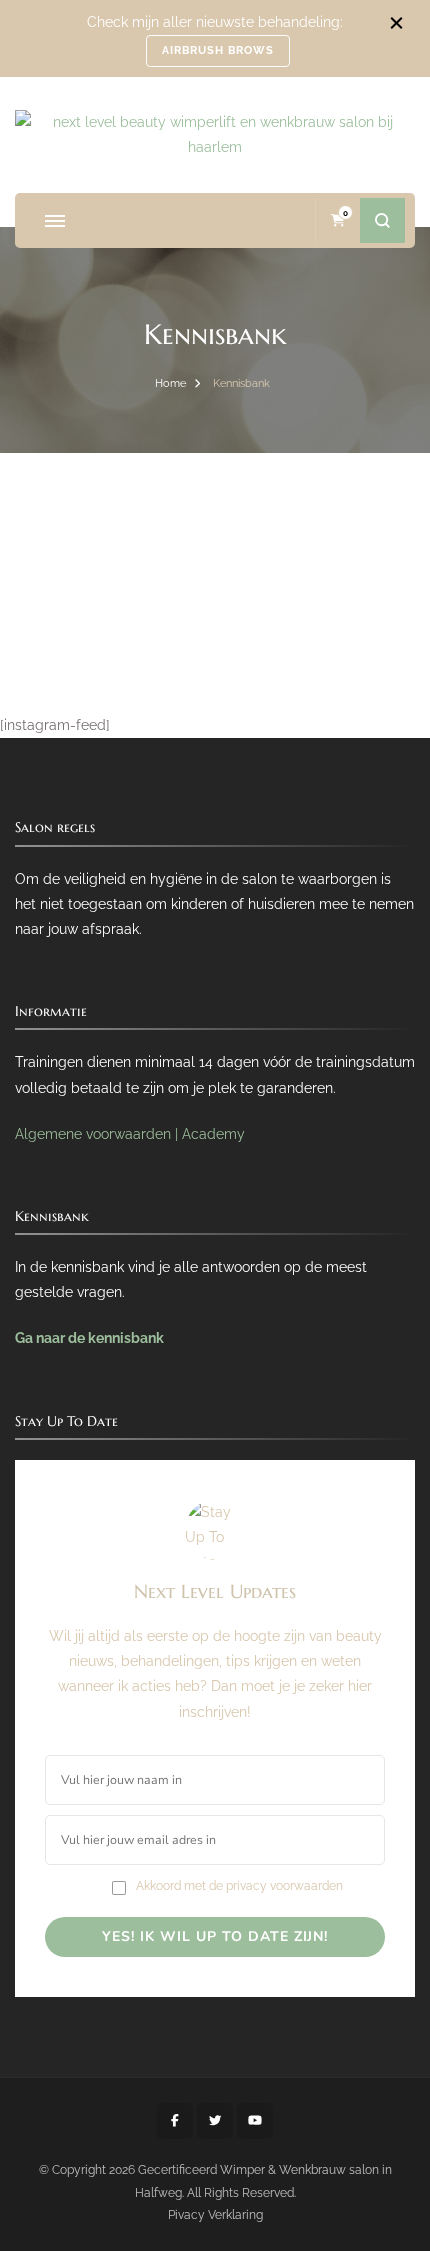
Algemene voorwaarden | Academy (130, 1134)
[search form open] (382, 220)
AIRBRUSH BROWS (218, 50)
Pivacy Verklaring (215, 2214)
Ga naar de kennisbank (89, 1338)
